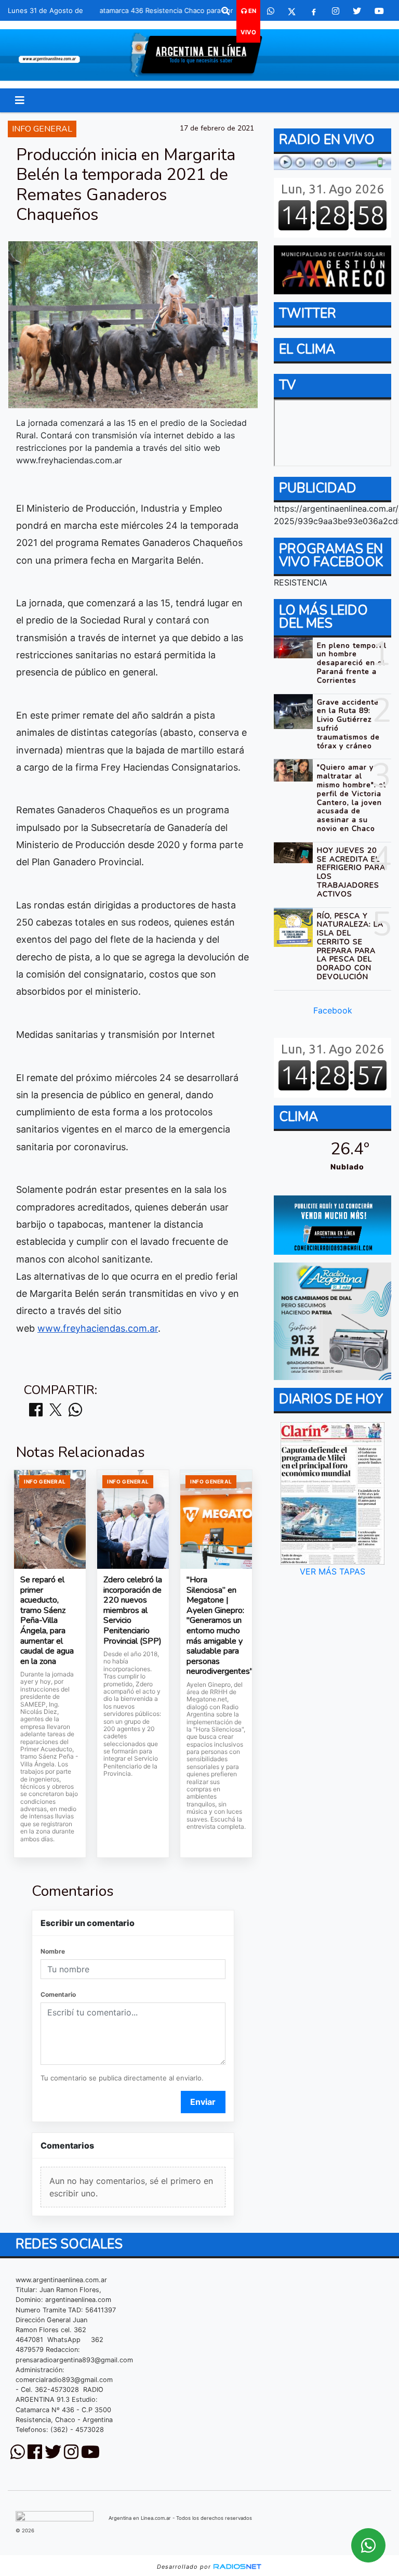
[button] (225, 11)
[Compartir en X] (56, 1410)
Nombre (53, 1951)
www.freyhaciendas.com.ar (98, 1328)
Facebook (333, 1010)
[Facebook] (314, 11)
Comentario (58, 1994)
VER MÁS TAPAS (332, 1571)
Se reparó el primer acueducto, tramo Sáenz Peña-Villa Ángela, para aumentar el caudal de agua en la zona (47, 1621)
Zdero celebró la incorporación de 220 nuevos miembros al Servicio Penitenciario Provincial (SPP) (133, 1611)
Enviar (203, 2102)
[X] (292, 11)
